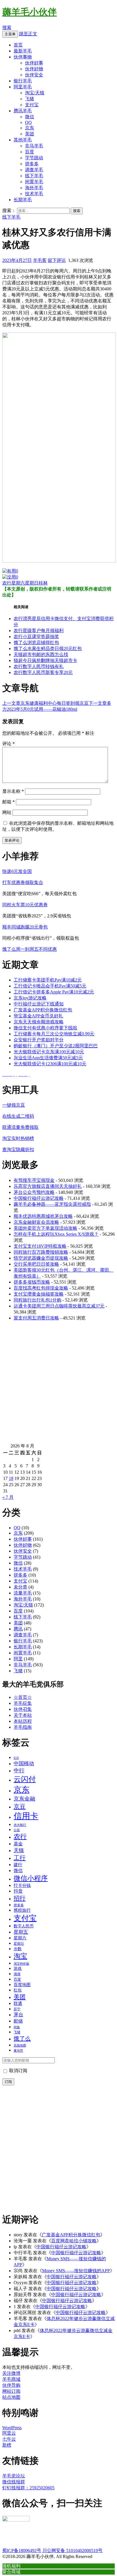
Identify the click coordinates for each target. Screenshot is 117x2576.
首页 (18, 45)
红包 (18, 1990)
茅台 (18, 2015)
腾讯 (18, 1629)
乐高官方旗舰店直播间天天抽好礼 (48, 1186)
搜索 (7, 28)
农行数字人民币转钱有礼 (39, 666)
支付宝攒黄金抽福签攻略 (39, 1294)
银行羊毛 (23, 81)
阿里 (18, 1659)
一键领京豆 (14, 1105)
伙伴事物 (23, 57)
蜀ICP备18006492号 (22, 2550)
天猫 (19, 1850)
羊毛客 (40, 260)
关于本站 (23, 1715)
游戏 (18, 1968)
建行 (18, 1865)
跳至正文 (28, 34)
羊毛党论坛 (14, 2476)
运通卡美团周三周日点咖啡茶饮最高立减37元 (59, 1306)
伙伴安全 (34, 75)
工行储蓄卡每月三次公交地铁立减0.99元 (54, 1034)
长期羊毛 (23, 200)
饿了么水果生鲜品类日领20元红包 (48, 648)
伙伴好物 (34, 69)
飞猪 (30, 99)
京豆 (20, 1807)
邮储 (18, 2021)
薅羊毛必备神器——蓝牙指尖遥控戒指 (52, 1204)
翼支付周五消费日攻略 (36, 1318)
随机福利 (11, 2566)
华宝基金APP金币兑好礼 (38, 1016)
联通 (18, 2003)
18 (11, 1478)
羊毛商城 (11, 2379)
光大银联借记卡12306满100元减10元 (50, 1064)
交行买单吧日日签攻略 (36, 1264)
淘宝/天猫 (35, 93)
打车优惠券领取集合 (23, 882)
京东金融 (24, 1799)
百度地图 (22, 1985)
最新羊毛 (23, 51)
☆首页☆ (23, 1697)
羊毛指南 (23, 1727)
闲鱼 (17, 2027)
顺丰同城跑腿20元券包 (25, 927)
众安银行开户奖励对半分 (39, 1040)
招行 (20, 1898)
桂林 (43, 583)
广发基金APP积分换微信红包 (43, 1010)
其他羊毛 (23, 140)
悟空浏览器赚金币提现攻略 (41, 1258)
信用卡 (26, 1816)
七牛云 (9, 2439)
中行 (19, 1770)
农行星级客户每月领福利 (39, 631)
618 (16, 1758)
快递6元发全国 (17, 871)
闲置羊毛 (34, 182)
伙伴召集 (23, 1709)
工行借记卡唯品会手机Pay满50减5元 (50, 986)
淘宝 (20, 1956)
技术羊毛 (34, 194)
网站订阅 (11, 2391)
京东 (30, 128)
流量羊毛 (23, 1593)
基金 (18, 1844)
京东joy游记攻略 (30, 998)
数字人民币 (24, 1926)
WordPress (12, 2428)
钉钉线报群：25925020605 (28, 2488)
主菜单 (10, 34)
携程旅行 (22, 1910)
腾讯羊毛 (23, 111)
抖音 (18, 1891)
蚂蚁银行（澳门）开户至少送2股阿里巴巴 (56, 1046)
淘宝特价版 (21, 1964)
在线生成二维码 (18, 1116)
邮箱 (9, 802)
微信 (30, 117)
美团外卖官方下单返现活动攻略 (45, 1228)
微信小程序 (31, 1878)
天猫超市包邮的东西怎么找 (41, 654)
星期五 (21, 1932)
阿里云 (9, 2433)
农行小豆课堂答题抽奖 (36, 637)
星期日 (32, 583)
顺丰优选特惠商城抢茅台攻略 (43, 1216)
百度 (30, 152)
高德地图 (20, 2045)
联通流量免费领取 (20, 1127)
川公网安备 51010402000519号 (72, 2550)
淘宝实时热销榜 (18, 1138)
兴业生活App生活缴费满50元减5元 (48, 1058)
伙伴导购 (11, 2385)
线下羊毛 (34, 176)
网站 (7, 812)
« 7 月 (8, 1497)
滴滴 (17, 1974)
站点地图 (11, 2397)
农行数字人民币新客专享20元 (43, 672)
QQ (28, 122)
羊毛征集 (23, 1703)
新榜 (7, 2445)
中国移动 (24, 1764)
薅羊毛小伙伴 (30, 12)
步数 (18, 1949)
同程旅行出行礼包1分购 (37, 1300)
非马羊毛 (34, 146)
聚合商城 (11, 2572)
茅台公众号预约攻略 (34, 1192)
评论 (9, 744)
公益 (17, 1830)
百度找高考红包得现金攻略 (41, 1288)
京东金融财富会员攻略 (36, 1222)
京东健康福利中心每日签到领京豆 (45, 703)
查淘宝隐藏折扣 (18, 1149)
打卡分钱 (22, 1885)
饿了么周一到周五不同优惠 (30, 949)
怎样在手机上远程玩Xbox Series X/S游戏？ (56, 1234)
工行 (20, 1858)
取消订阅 (18, 2071)
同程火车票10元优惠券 (25, 905)
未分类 (20, 1587)
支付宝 (32, 105)
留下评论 (57, 260)
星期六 (18, 583)
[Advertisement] (58, 1384)
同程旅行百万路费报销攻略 (41, 1252)
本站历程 (23, 1721)
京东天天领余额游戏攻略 (39, 1022)
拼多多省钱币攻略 (32, 1282)
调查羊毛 (34, 170)
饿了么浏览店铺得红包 (36, 643)
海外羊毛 (34, 188)
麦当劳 (18, 2051)
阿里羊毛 (23, 87)
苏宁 (17, 2009)
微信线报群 (14, 2482)
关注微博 (11, 2373)
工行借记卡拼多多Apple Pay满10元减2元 (54, 992)
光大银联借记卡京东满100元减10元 (49, 1052)
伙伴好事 (34, 63)
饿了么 (22, 2039)
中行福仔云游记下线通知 (39, 1004)
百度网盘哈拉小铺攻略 (74, 2241)
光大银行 (20, 1825)
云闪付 (25, 1779)
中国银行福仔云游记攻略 (39, 1198)
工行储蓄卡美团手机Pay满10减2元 (48, 980)
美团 (30, 134)
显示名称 (13, 791)
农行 (7, 583)
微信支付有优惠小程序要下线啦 (45, 1028)
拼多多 (32, 164)
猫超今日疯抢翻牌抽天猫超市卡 (45, 660)
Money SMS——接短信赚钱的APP (76, 2271)
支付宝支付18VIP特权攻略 (40, 1246)
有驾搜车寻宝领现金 (34, 1180)
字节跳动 (34, 158)
